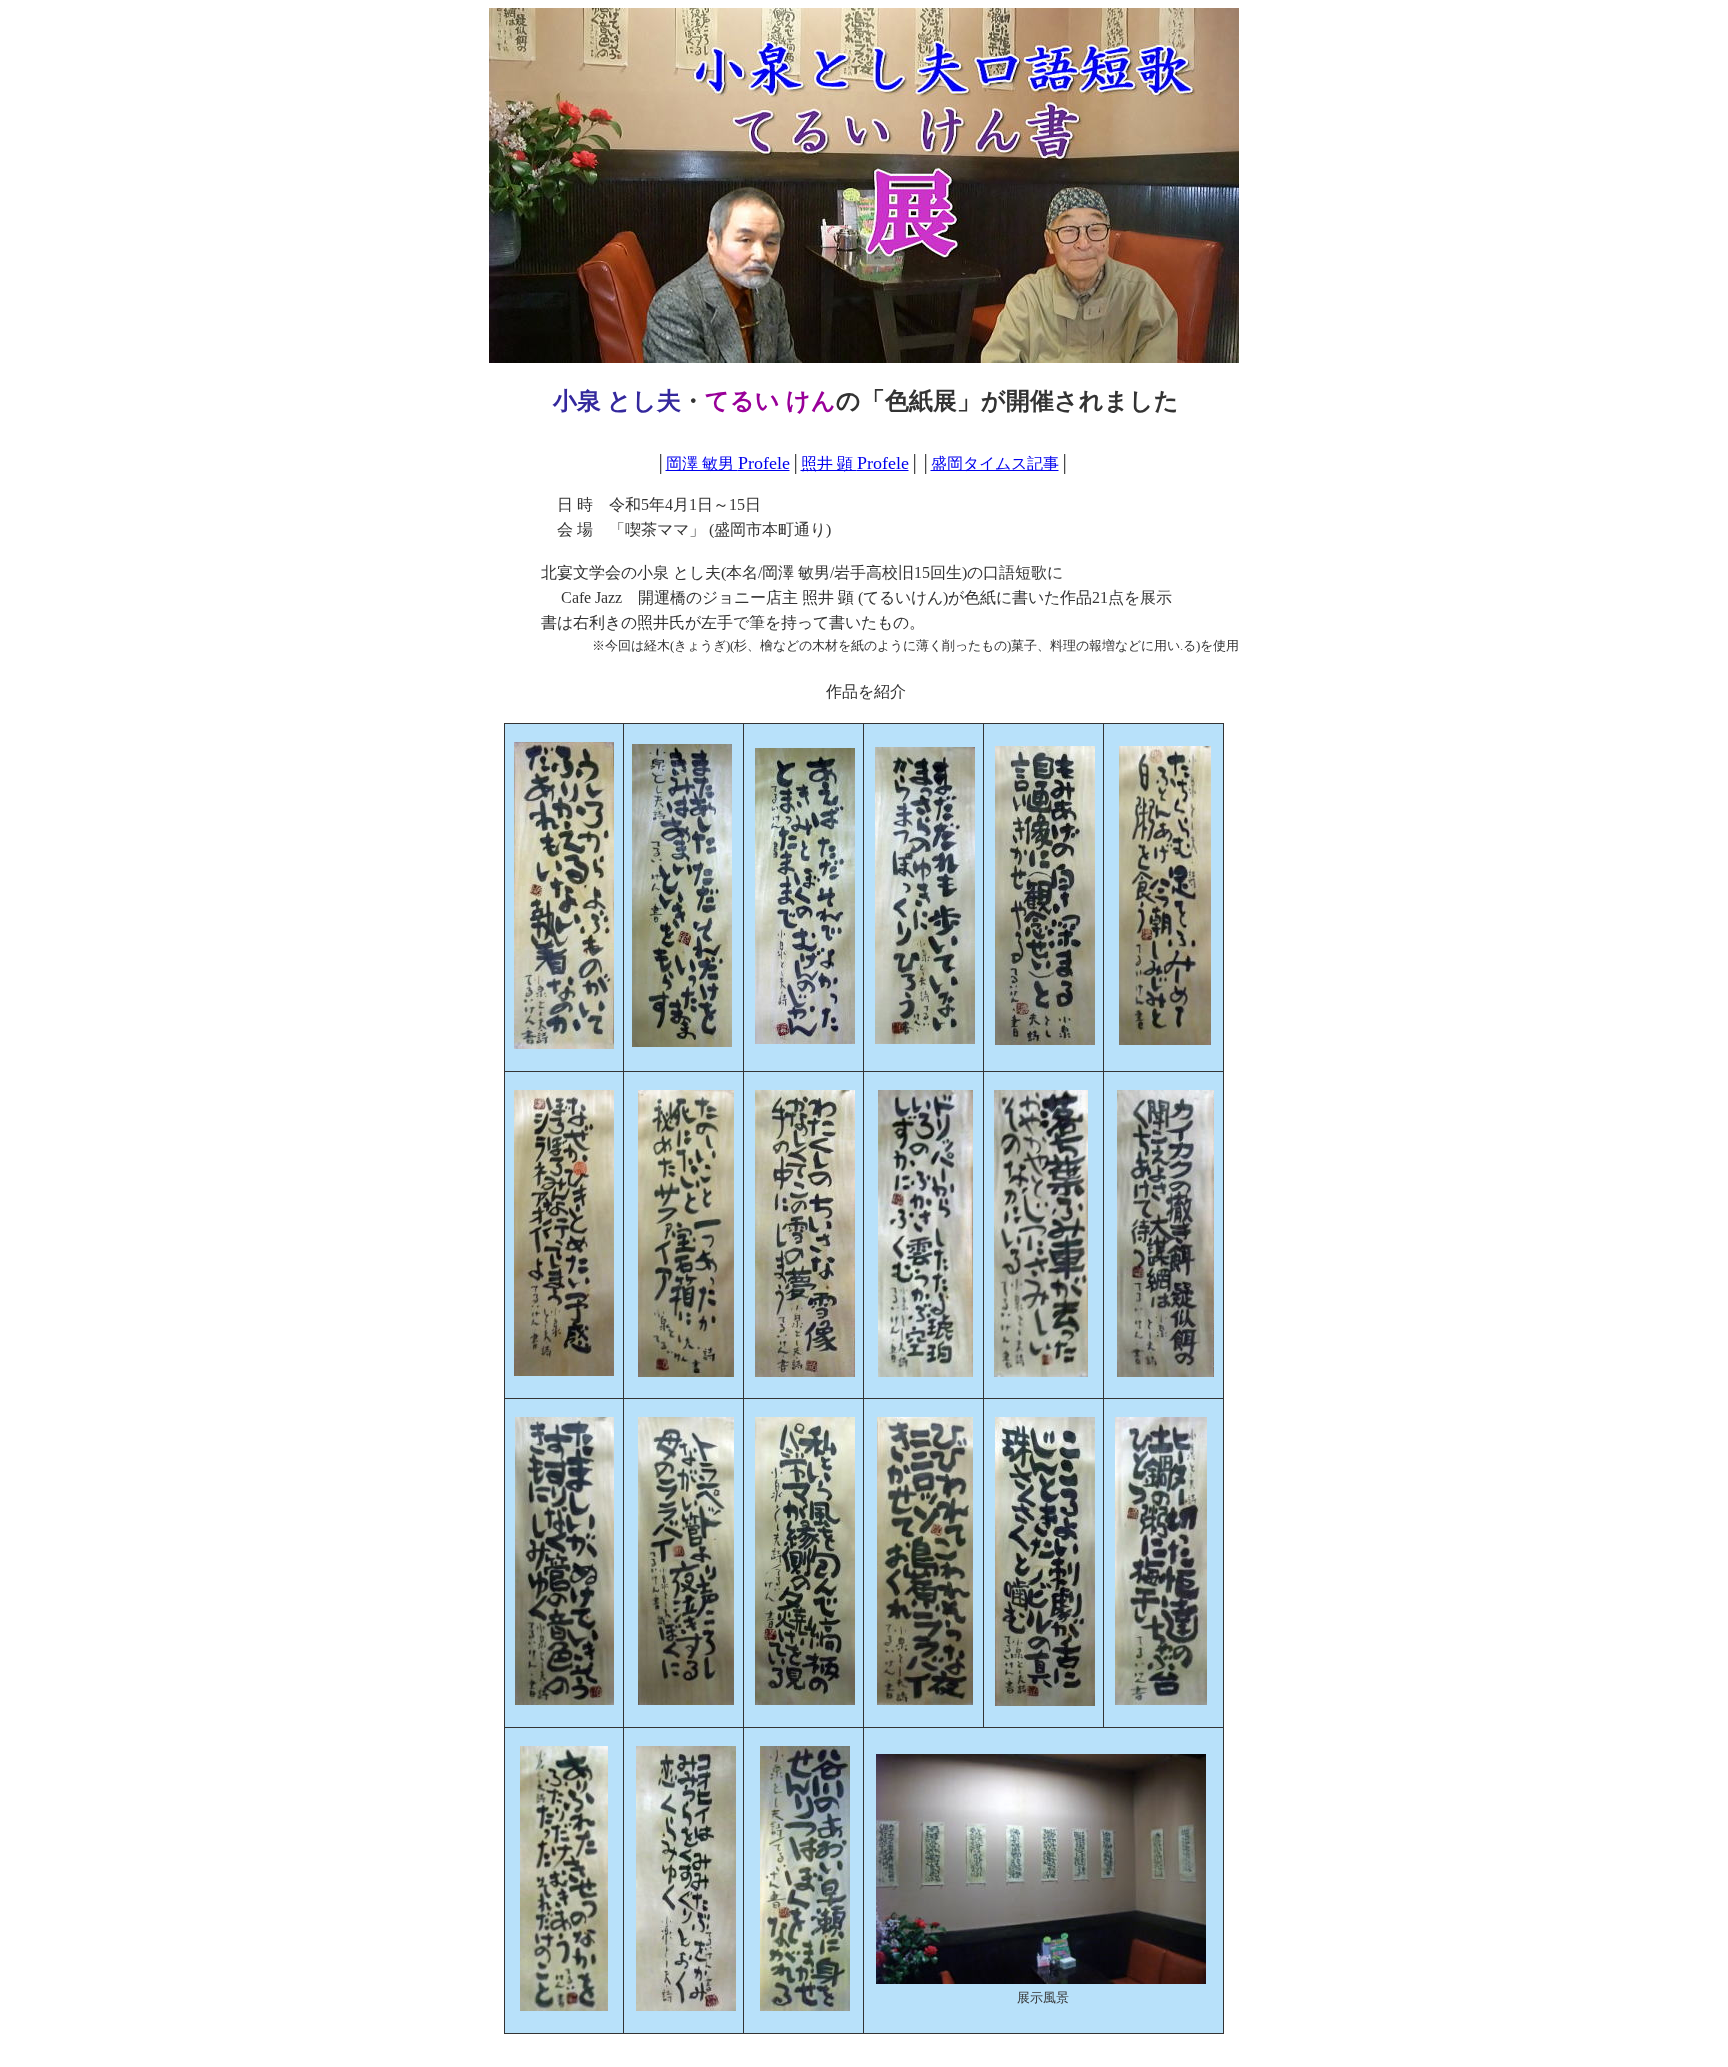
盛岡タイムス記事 (995, 463)
